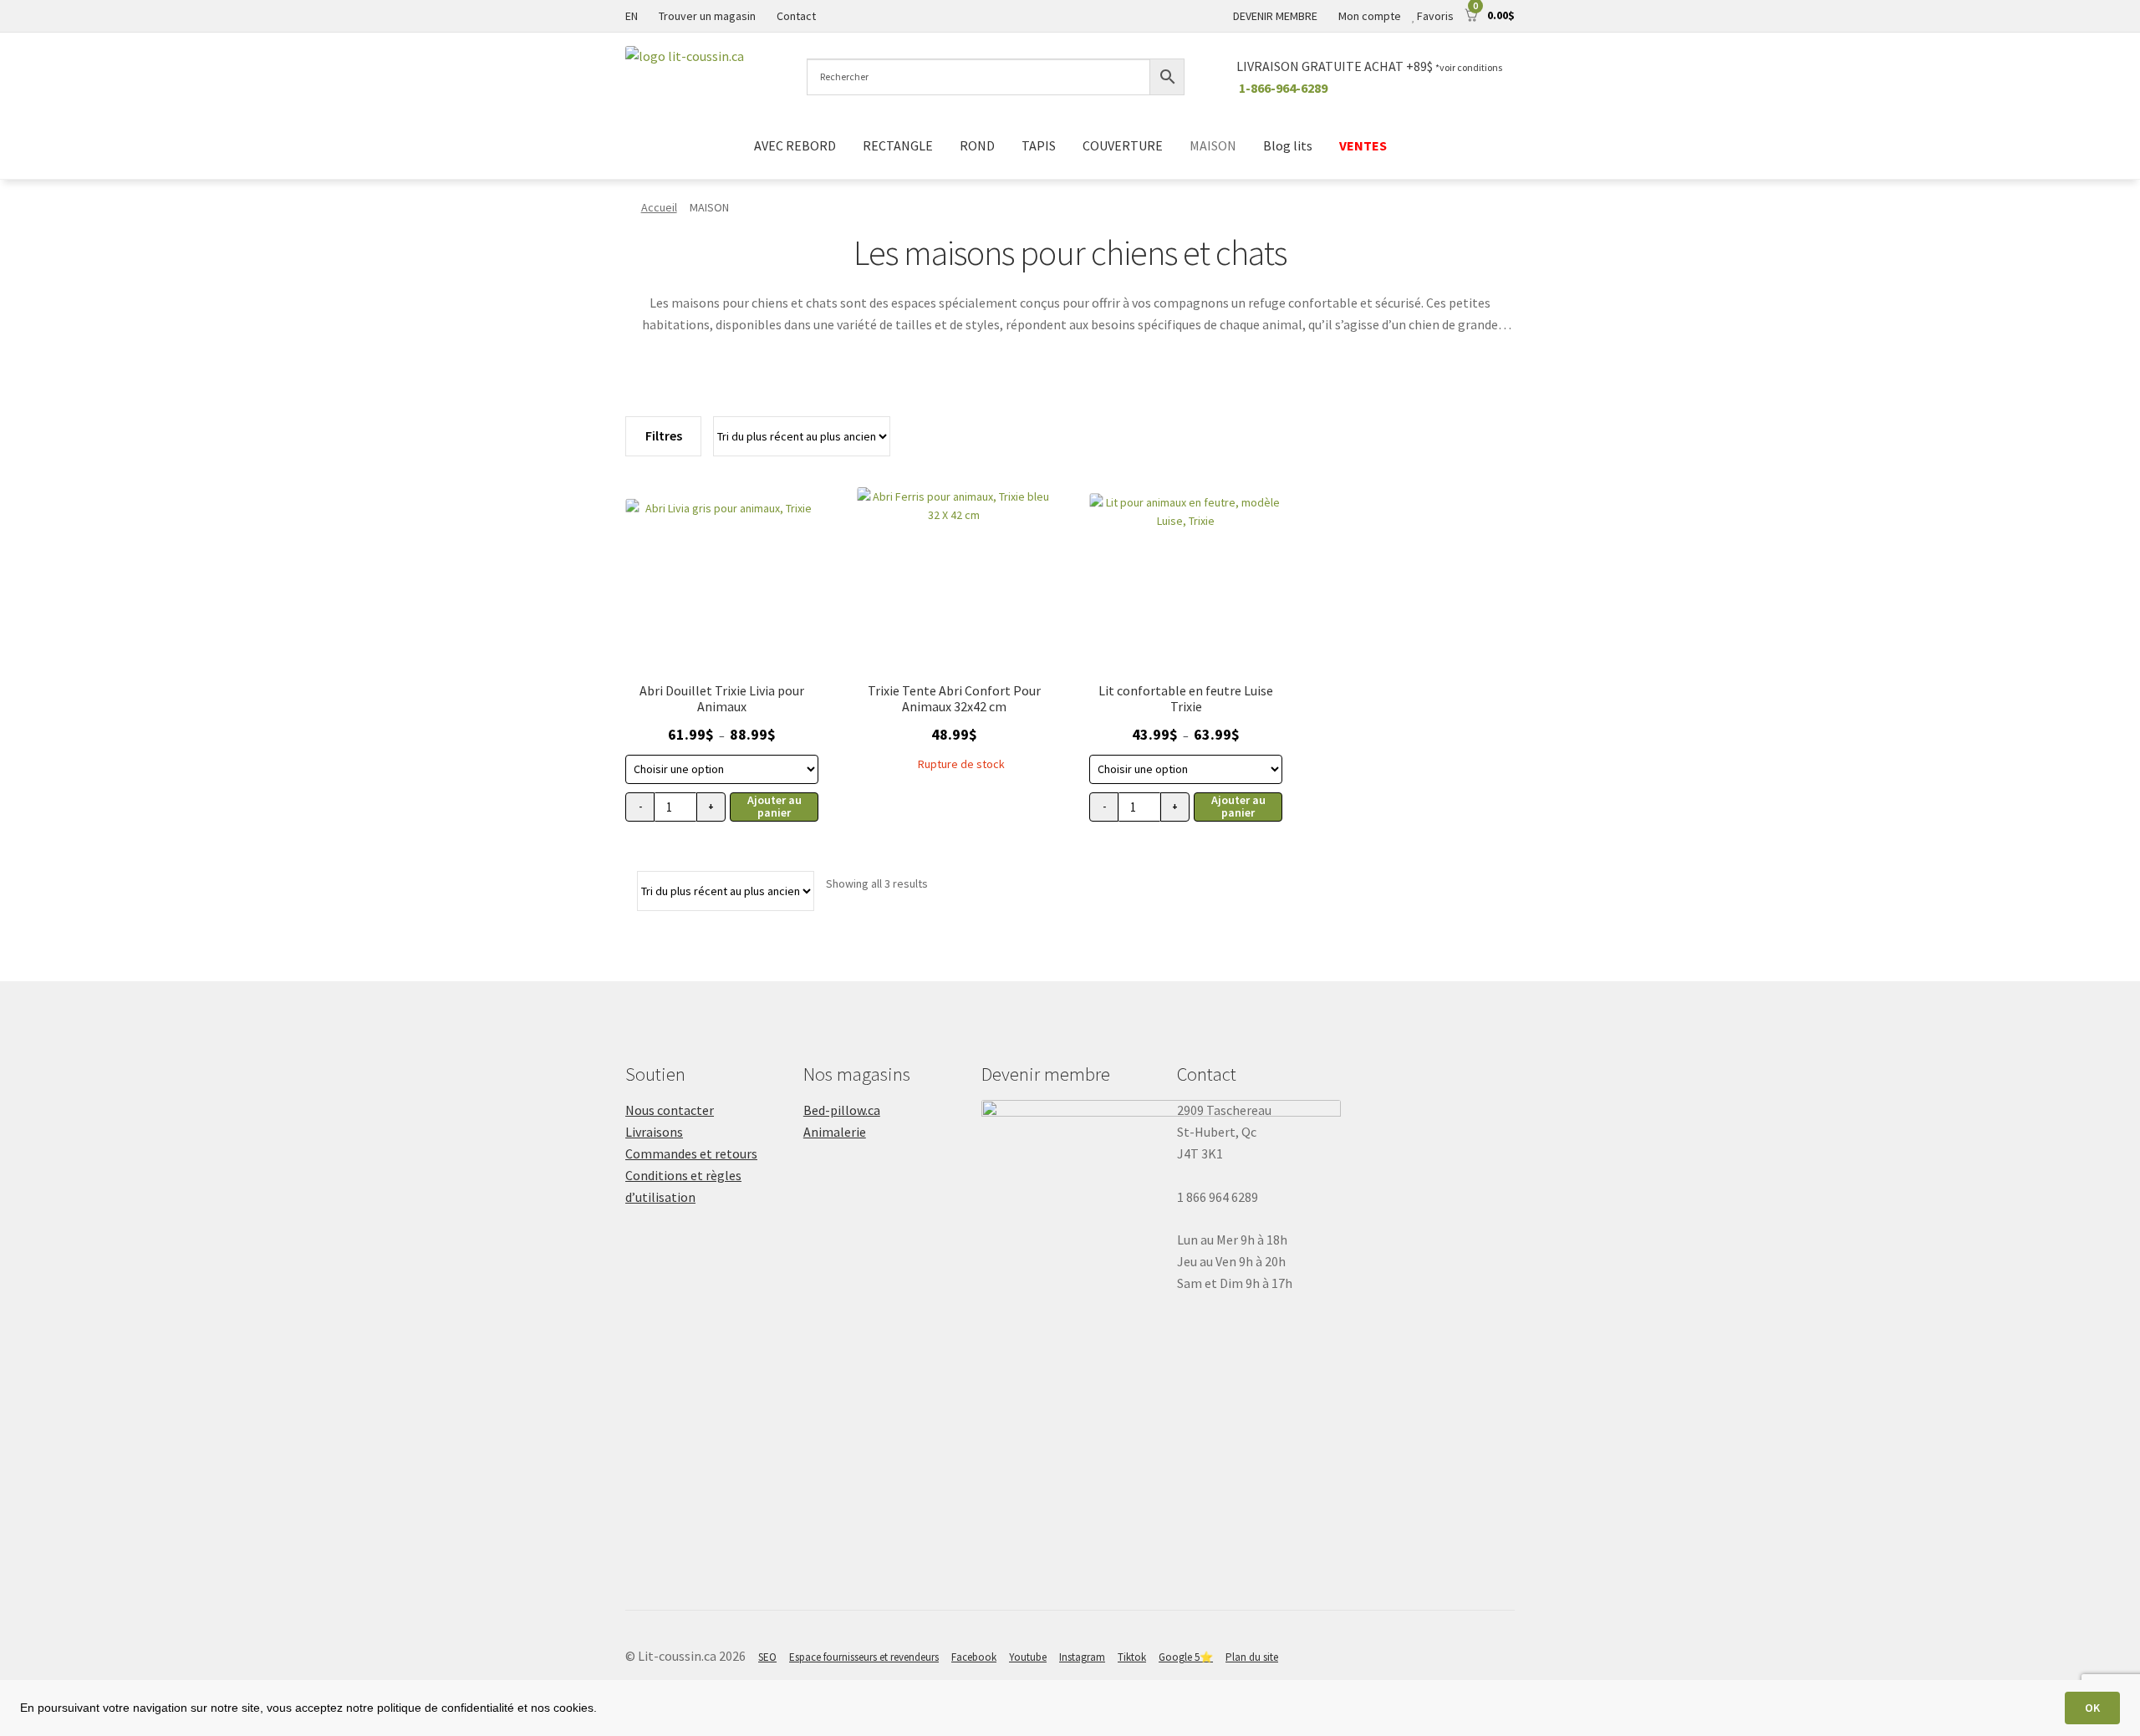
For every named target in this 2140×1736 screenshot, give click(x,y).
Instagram (1082, 1657)
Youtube (1028, 1657)
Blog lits (1288, 145)
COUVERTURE (1123, 145)
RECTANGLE (898, 145)
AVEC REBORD (795, 145)
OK (2092, 1708)
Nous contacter (670, 1110)
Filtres (664, 435)
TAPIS (1039, 145)
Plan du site (1252, 1657)
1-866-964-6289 (1283, 88)
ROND (977, 145)
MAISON (1213, 145)
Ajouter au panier (774, 806)
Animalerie (835, 1132)
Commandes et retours (691, 1153)
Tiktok (1132, 1657)
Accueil (659, 207)
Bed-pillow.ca (842, 1110)
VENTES (1363, 145)
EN (632, 16)
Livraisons (654, 1132)
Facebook (974, 1657)
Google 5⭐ (1186, 1657)
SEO (767, 1657)
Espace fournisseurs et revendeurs (864, 1657)
